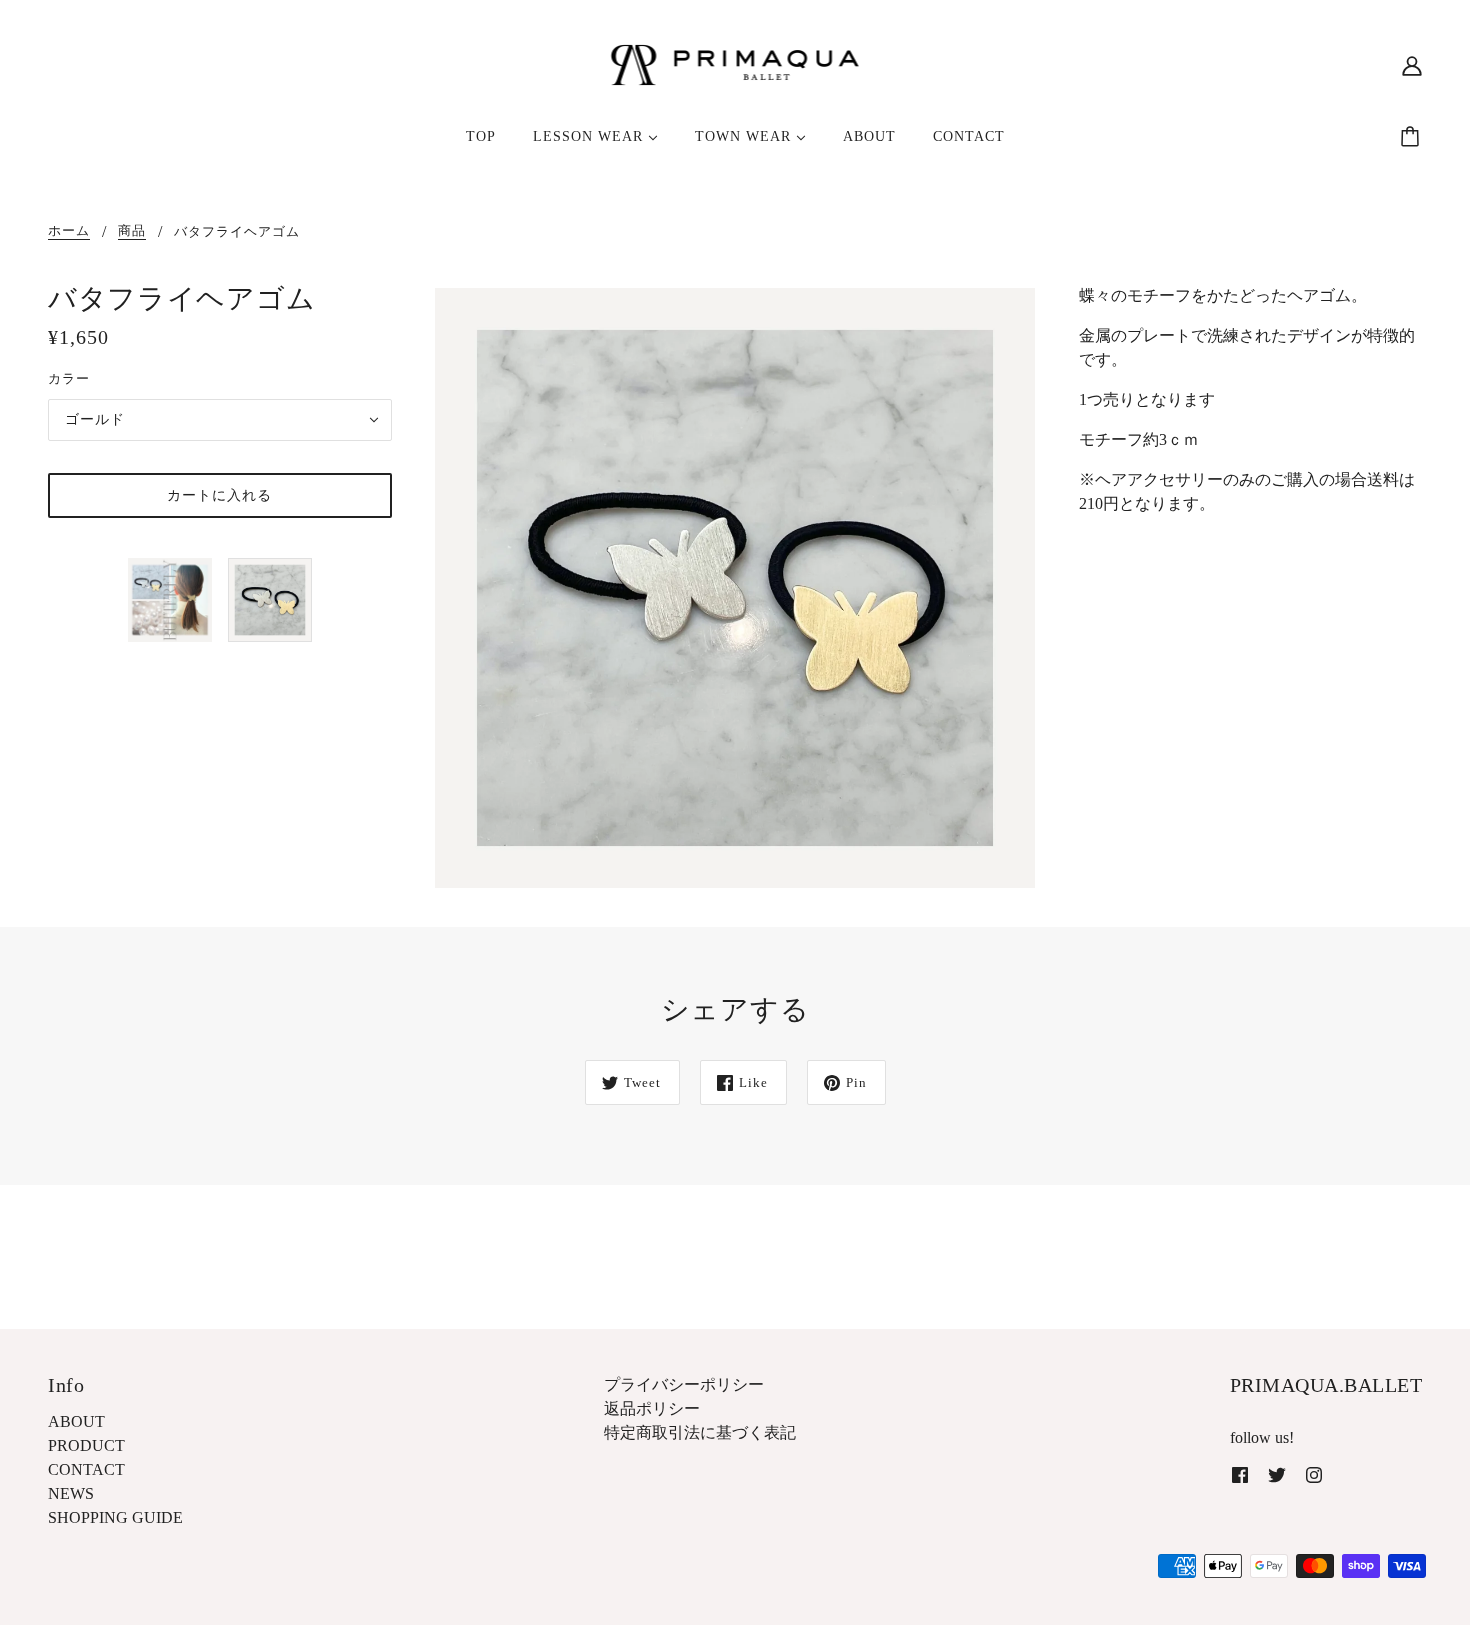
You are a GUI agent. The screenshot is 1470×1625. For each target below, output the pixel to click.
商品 (132, 231)
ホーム (69, 231)
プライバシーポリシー (684, 1384)
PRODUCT (86, 1445)
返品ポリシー (652, 1408)
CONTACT (86, 1469)
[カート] (1413, 137)
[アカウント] (1412, 65)
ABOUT (76, 1421)
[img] (1240, 1474)
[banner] (735, 63)
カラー (69, 378)
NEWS (71, 1493)
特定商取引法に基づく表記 (700, 1432)
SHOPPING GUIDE (115, 1517)
